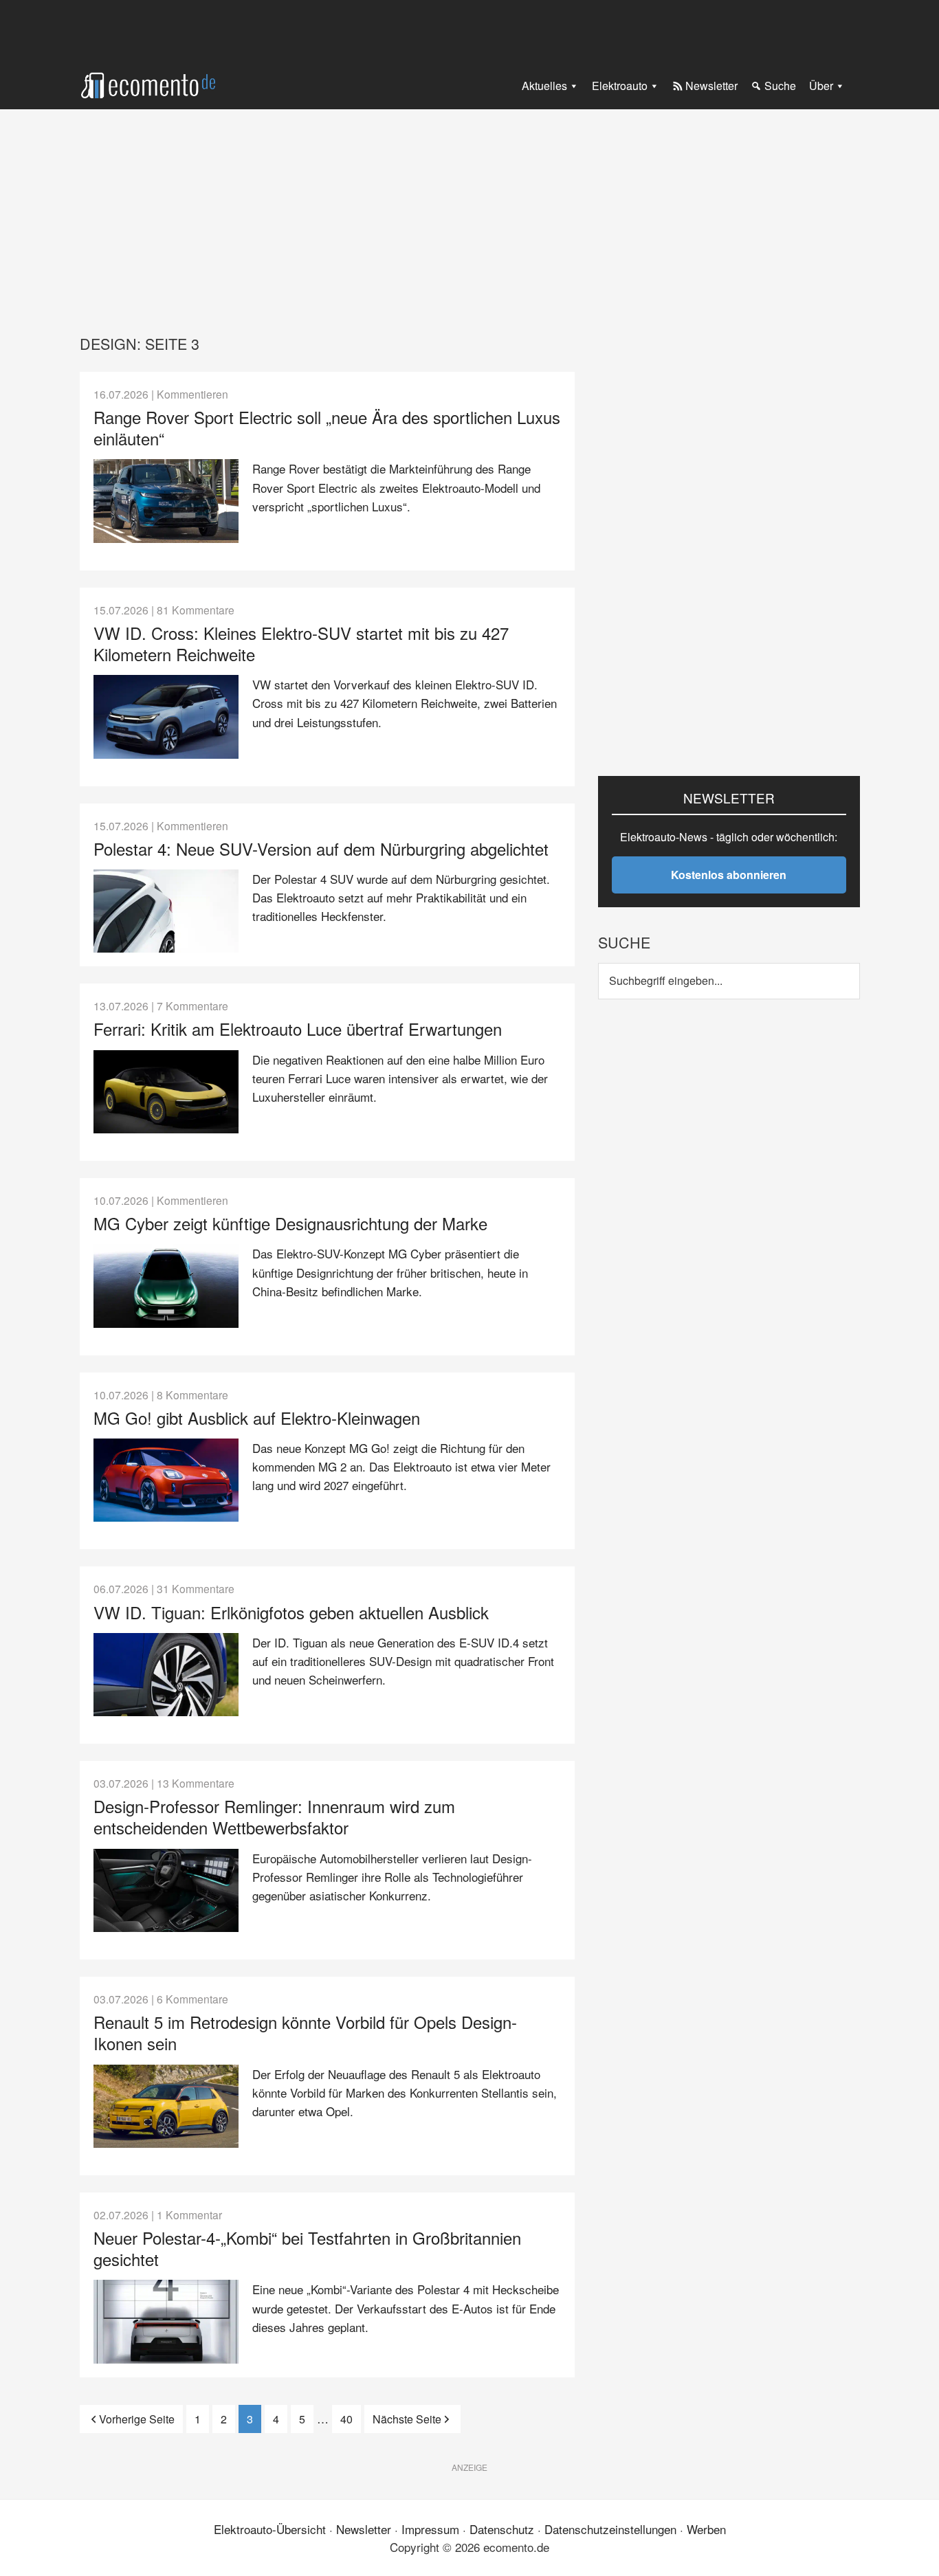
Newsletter (364, 2529)
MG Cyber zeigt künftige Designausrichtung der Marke (290, 1223)
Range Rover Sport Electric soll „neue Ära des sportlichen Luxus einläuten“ (327, 428)
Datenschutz (502, 2529)
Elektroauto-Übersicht (270, 2529)
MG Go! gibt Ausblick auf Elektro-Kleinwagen (257, 1418)
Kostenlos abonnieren (729, 875)
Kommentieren (192, 394)
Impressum (430, 2529)
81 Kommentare (196, 610)
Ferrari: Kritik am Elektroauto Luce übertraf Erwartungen (298, 1029)
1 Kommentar (189, 2214)
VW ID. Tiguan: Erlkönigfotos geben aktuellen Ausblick (291, 1612)
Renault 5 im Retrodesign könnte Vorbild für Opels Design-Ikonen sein (305, 2032)
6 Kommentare (192, 1999)
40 (351, 2419)
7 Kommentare (192, 1006)
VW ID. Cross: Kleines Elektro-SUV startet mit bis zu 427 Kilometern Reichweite (301, 643)
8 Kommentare (192, 1395)
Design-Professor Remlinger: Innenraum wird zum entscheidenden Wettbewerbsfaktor (274, 1817)
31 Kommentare (196, 1588)
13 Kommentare (196, 1783)
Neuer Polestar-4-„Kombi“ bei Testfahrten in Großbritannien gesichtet (307, 2248)
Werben (706, 2529)
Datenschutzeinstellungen (610, 2529)
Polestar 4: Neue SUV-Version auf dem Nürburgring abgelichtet (321, 848)
